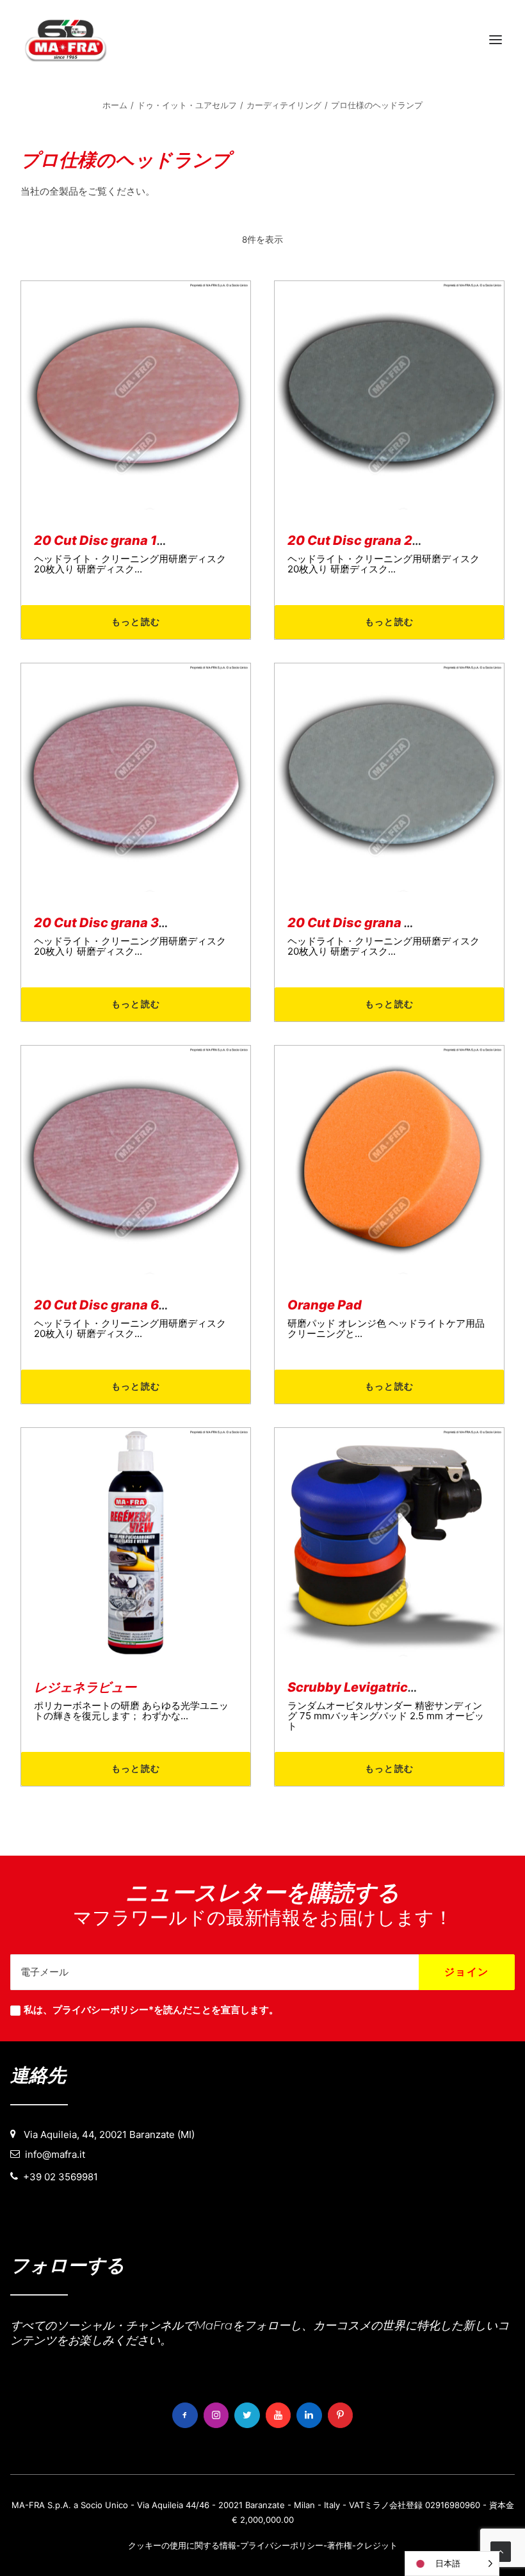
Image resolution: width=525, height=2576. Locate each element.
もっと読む (136, 621)
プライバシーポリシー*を (108, 2010)
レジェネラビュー (85, 1687)
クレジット (377, 2545)
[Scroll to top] (501, 2551)
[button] (496, 40)
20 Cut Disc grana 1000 (109, 540)
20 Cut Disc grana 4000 (364, 923)
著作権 (340, 2545)
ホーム (115, 105)
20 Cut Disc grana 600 (105, 1305)
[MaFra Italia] (66, 40)
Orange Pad (325, 1305)
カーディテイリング (284, 105)
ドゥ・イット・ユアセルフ (187, 105)
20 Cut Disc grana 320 (105, 923)
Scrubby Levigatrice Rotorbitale (388, 1687)
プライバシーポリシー (282, 2545)
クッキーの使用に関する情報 (182, 2545)
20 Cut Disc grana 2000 (363, 540)
